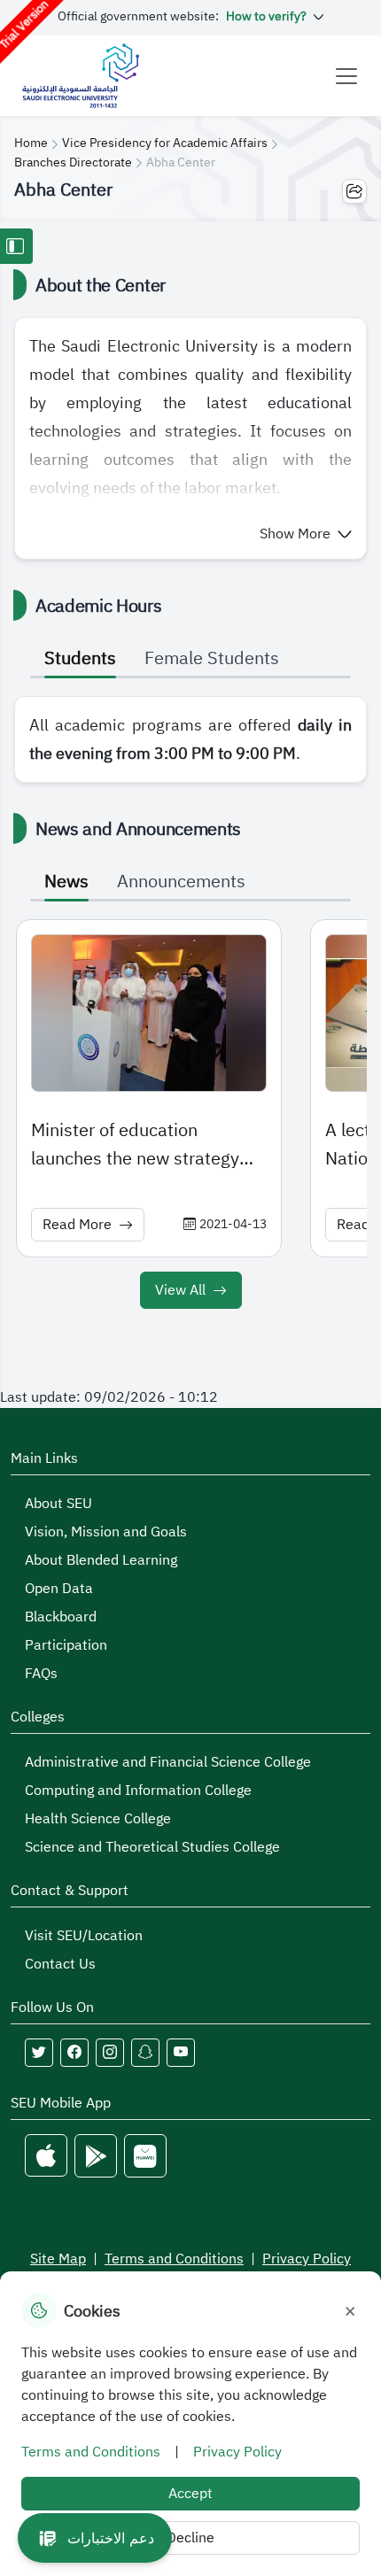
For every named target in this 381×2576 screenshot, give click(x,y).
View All (180, 1290)
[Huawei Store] (145, 2156)
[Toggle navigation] (346, 76)
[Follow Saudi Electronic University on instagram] (110, 2053)
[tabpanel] (190, 739)
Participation (66, 1645)
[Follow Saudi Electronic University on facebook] (74, 2053)
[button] (306, 534)
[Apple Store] (46, 2156)
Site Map (58, 2259)
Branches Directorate (73, 162)
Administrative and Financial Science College (168, 1762)
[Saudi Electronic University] (80, 76)
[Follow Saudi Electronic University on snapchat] (145, 2053)
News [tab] (66, 881)
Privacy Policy (307, 2259)
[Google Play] (96, 2156)
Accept (190, 2494)
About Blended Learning (101, 1560)
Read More (77, 1225)
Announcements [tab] (181, 881)
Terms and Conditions (174, 2259)
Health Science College (98, 1819)
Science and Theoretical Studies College (152, 1847)
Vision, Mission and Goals (106, 1532)
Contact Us (60, 1964)
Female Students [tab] (212, 658)
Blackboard (61, 1617)
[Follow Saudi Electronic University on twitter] (39, 2053)
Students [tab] (80, 658)
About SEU (58, 1504)
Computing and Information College (138, 1791)
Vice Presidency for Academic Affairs (165, 143)
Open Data (59, 1589)
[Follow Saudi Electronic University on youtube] (181, 2053)
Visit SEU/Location (84, 1936)
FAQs (41, 1674)
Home (31, 143)
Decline (190, 2538)
